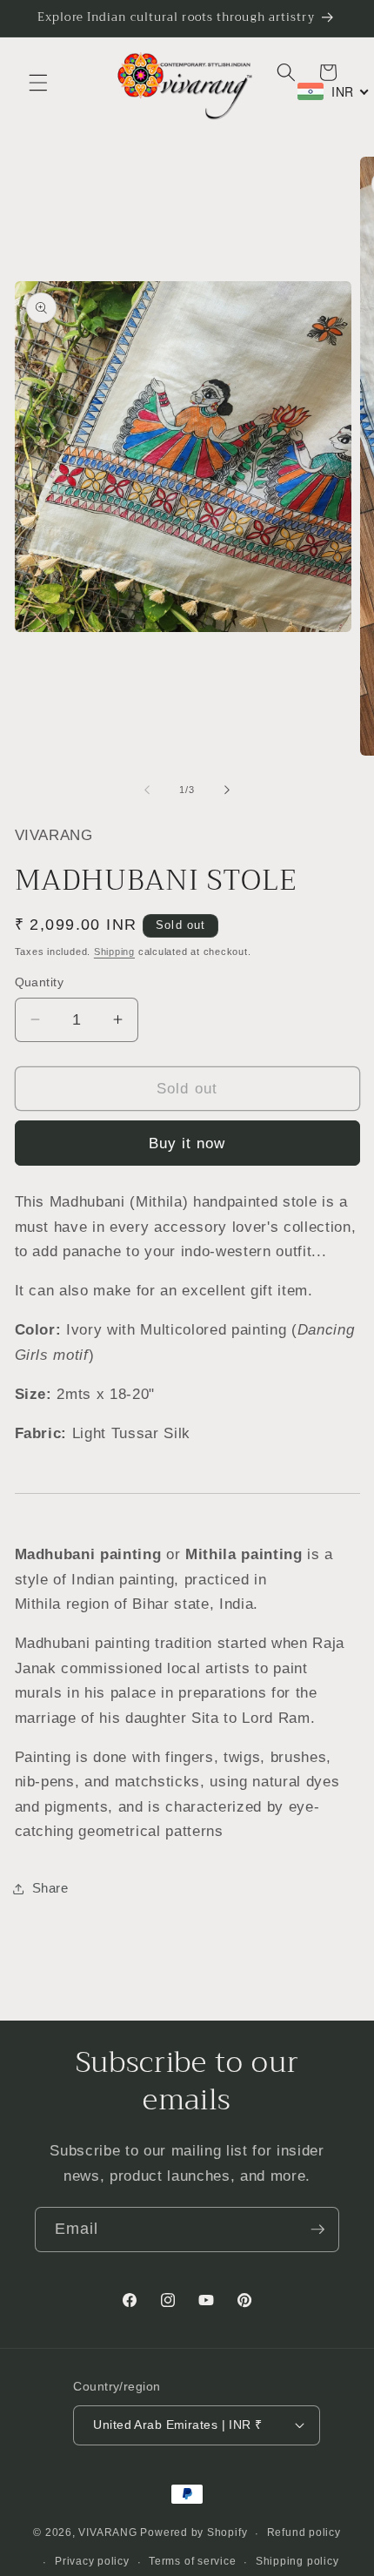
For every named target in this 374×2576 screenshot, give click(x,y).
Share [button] (50, 1888)
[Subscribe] (317, 2230)
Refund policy (304, 2532)
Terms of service (192, 2561)
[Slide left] (147, 790)
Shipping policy (297, 2561)
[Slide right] (227, 790)
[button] (38, 83)
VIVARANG (107, 2533)
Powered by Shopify (194, 2533)
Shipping (114, 952)
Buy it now (187, 1143)
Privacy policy (92, 2561)
